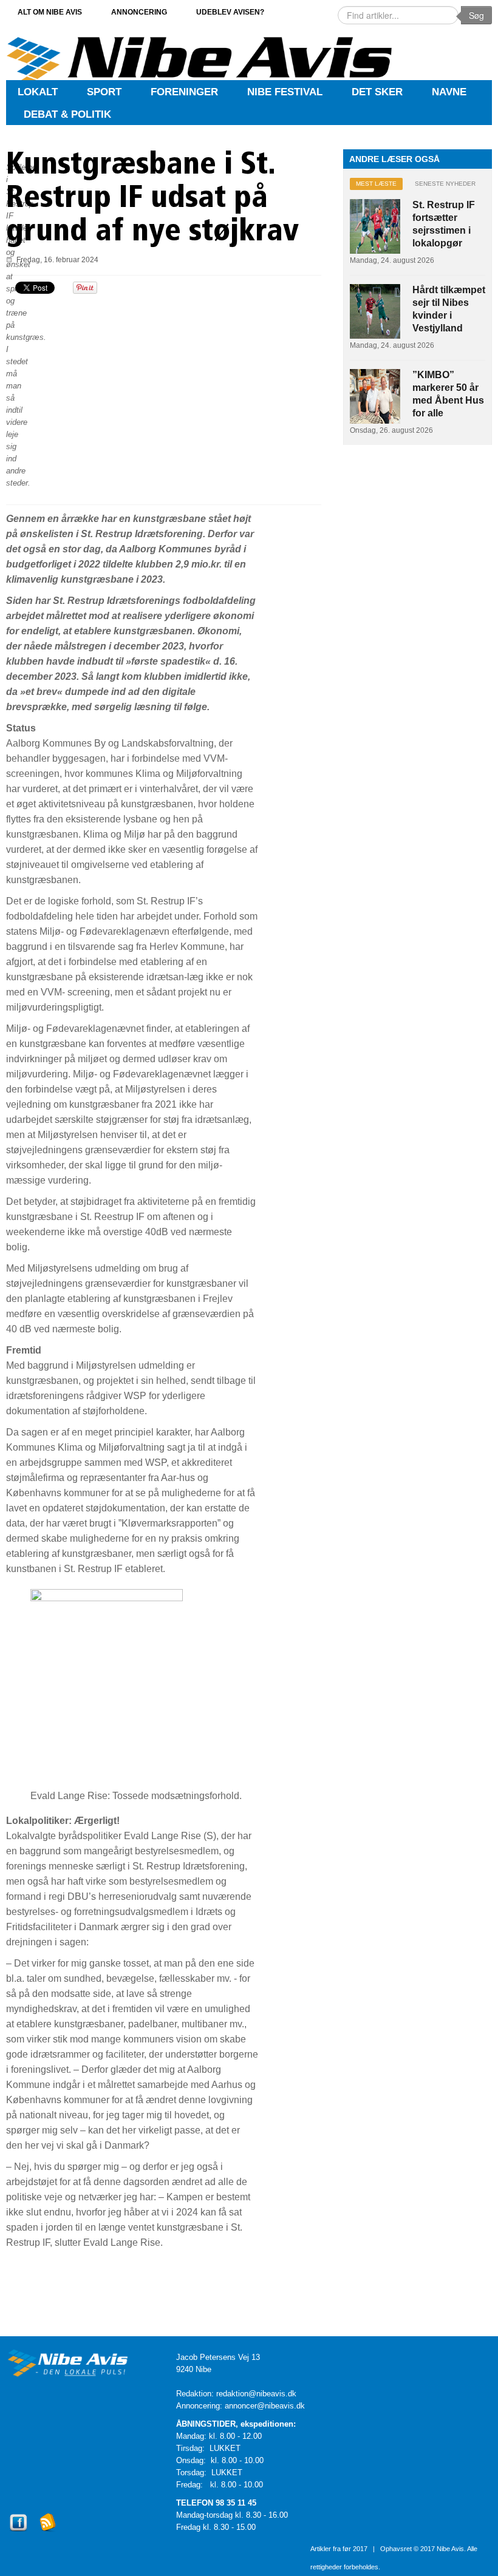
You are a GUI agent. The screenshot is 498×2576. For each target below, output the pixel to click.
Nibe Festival (285, 92)
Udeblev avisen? (230, 12)
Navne (449, 92)
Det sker (377, 92)
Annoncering (139, 12)
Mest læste (376, 184)
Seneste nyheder (445, 184)
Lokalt (38, 92)
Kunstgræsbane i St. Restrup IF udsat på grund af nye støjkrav (152, 199)
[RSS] (49, 2533)
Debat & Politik (67, 114)
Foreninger (184, 92)
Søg (476, 15)
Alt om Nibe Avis (50, 12)
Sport (104, 92)
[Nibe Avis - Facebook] (18, 2533)
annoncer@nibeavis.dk (265, 2406)
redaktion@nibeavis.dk (256, 2394)
